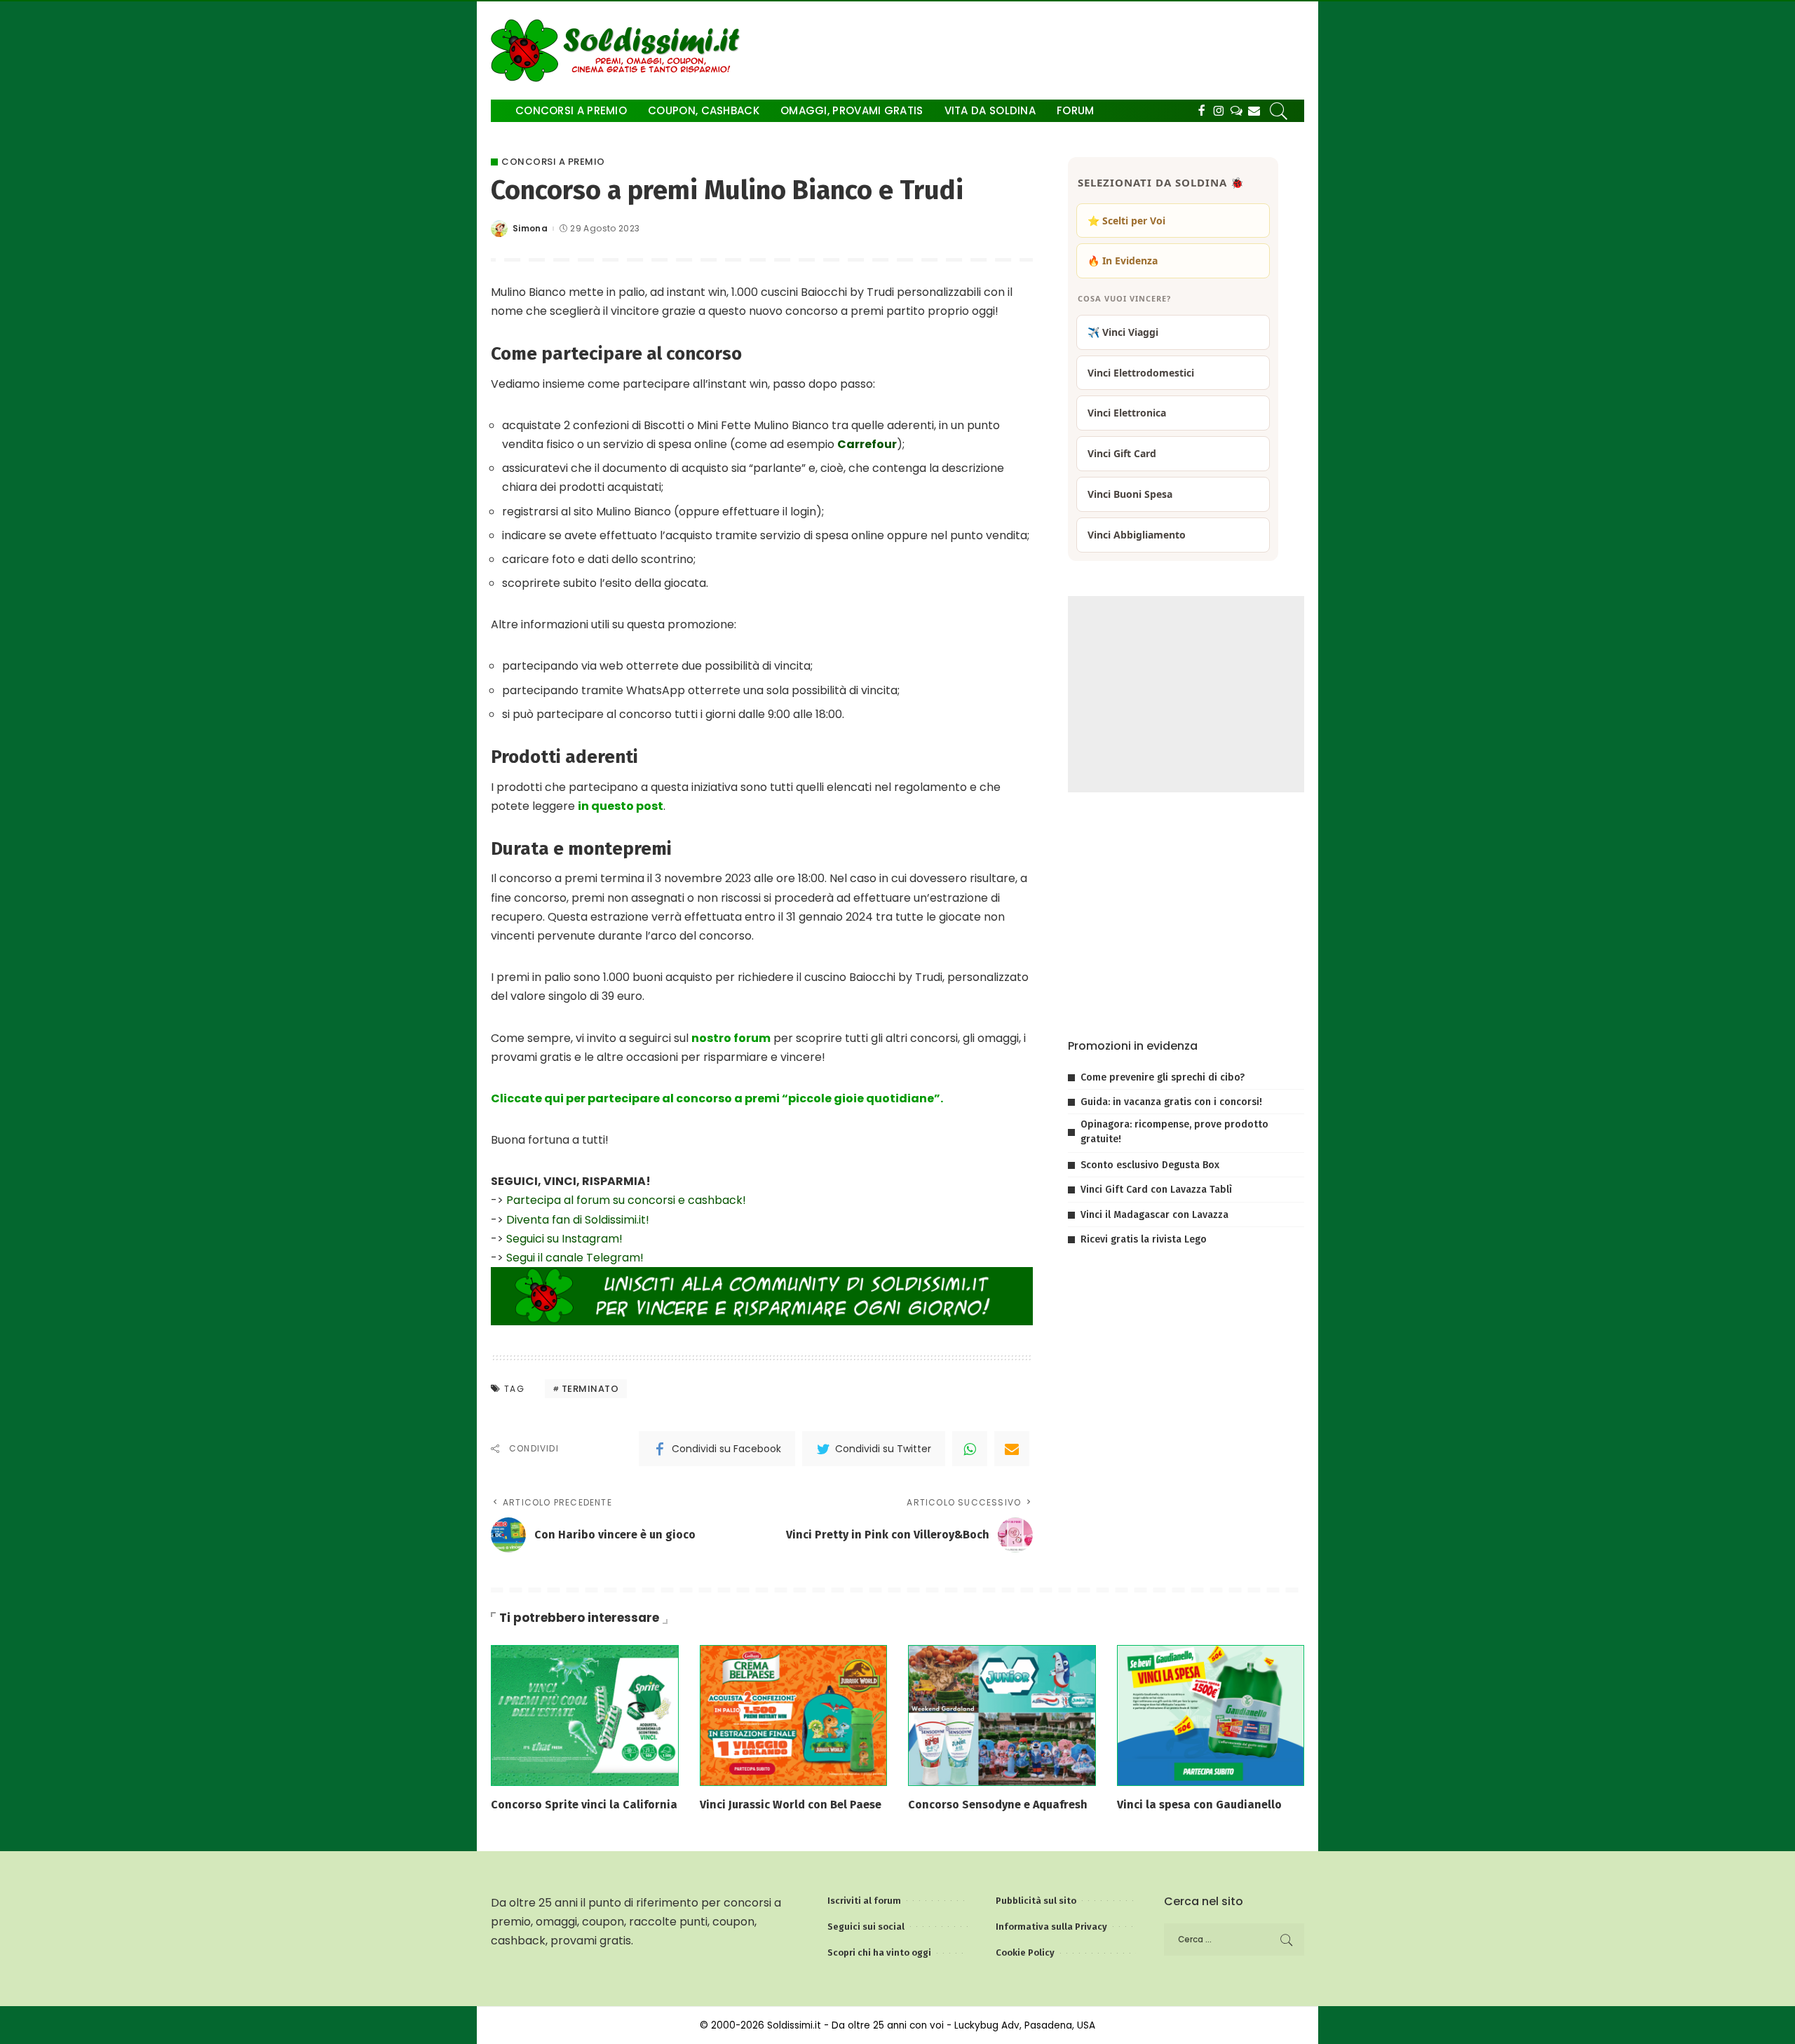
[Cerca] (1279, 111)
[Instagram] (1219, 111)
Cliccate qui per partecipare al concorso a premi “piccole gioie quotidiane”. (717, 1098)
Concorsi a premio (553, 162)
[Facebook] (1201, 111)
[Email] (1012, 1449)
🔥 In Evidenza (1123, 260)
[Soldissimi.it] (619, 50)
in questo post (621, 806)
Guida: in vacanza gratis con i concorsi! (1171, 1102)
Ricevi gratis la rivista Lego (1144, 1239)
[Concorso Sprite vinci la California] (585, 1715)
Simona (530, 229)
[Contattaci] (1254, 111)
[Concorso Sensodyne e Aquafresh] (1002, 1715)
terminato (590, 1389)
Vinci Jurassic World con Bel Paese (791, 1805)
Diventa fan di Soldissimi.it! (578, 1220)
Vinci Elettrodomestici (1141, 373)
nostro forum (731, 1038)
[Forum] (1237, 111)
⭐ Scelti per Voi (1126, 221)
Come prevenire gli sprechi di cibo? (1163, 1077)
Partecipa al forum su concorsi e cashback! (626, 1200)
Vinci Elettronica (1127, 413)
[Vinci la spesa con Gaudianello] (1211, 1715)
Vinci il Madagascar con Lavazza (1154, 1215)
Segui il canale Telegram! (575, 1258)
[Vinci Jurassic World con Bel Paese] (794, 1715)
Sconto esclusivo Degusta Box (1150, 1165)
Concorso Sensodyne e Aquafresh (998, 1805)
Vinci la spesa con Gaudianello (1199, 1805)
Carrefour (867, 444)
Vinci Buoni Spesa (1130, 494)
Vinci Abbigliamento (1137, 535)
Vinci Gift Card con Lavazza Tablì (1156, 1190)
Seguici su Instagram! (564, 1239)
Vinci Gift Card (1122, 453)
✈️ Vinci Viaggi (1123, 332)
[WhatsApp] (970, 1449)
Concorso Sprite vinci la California (584, 1805)
